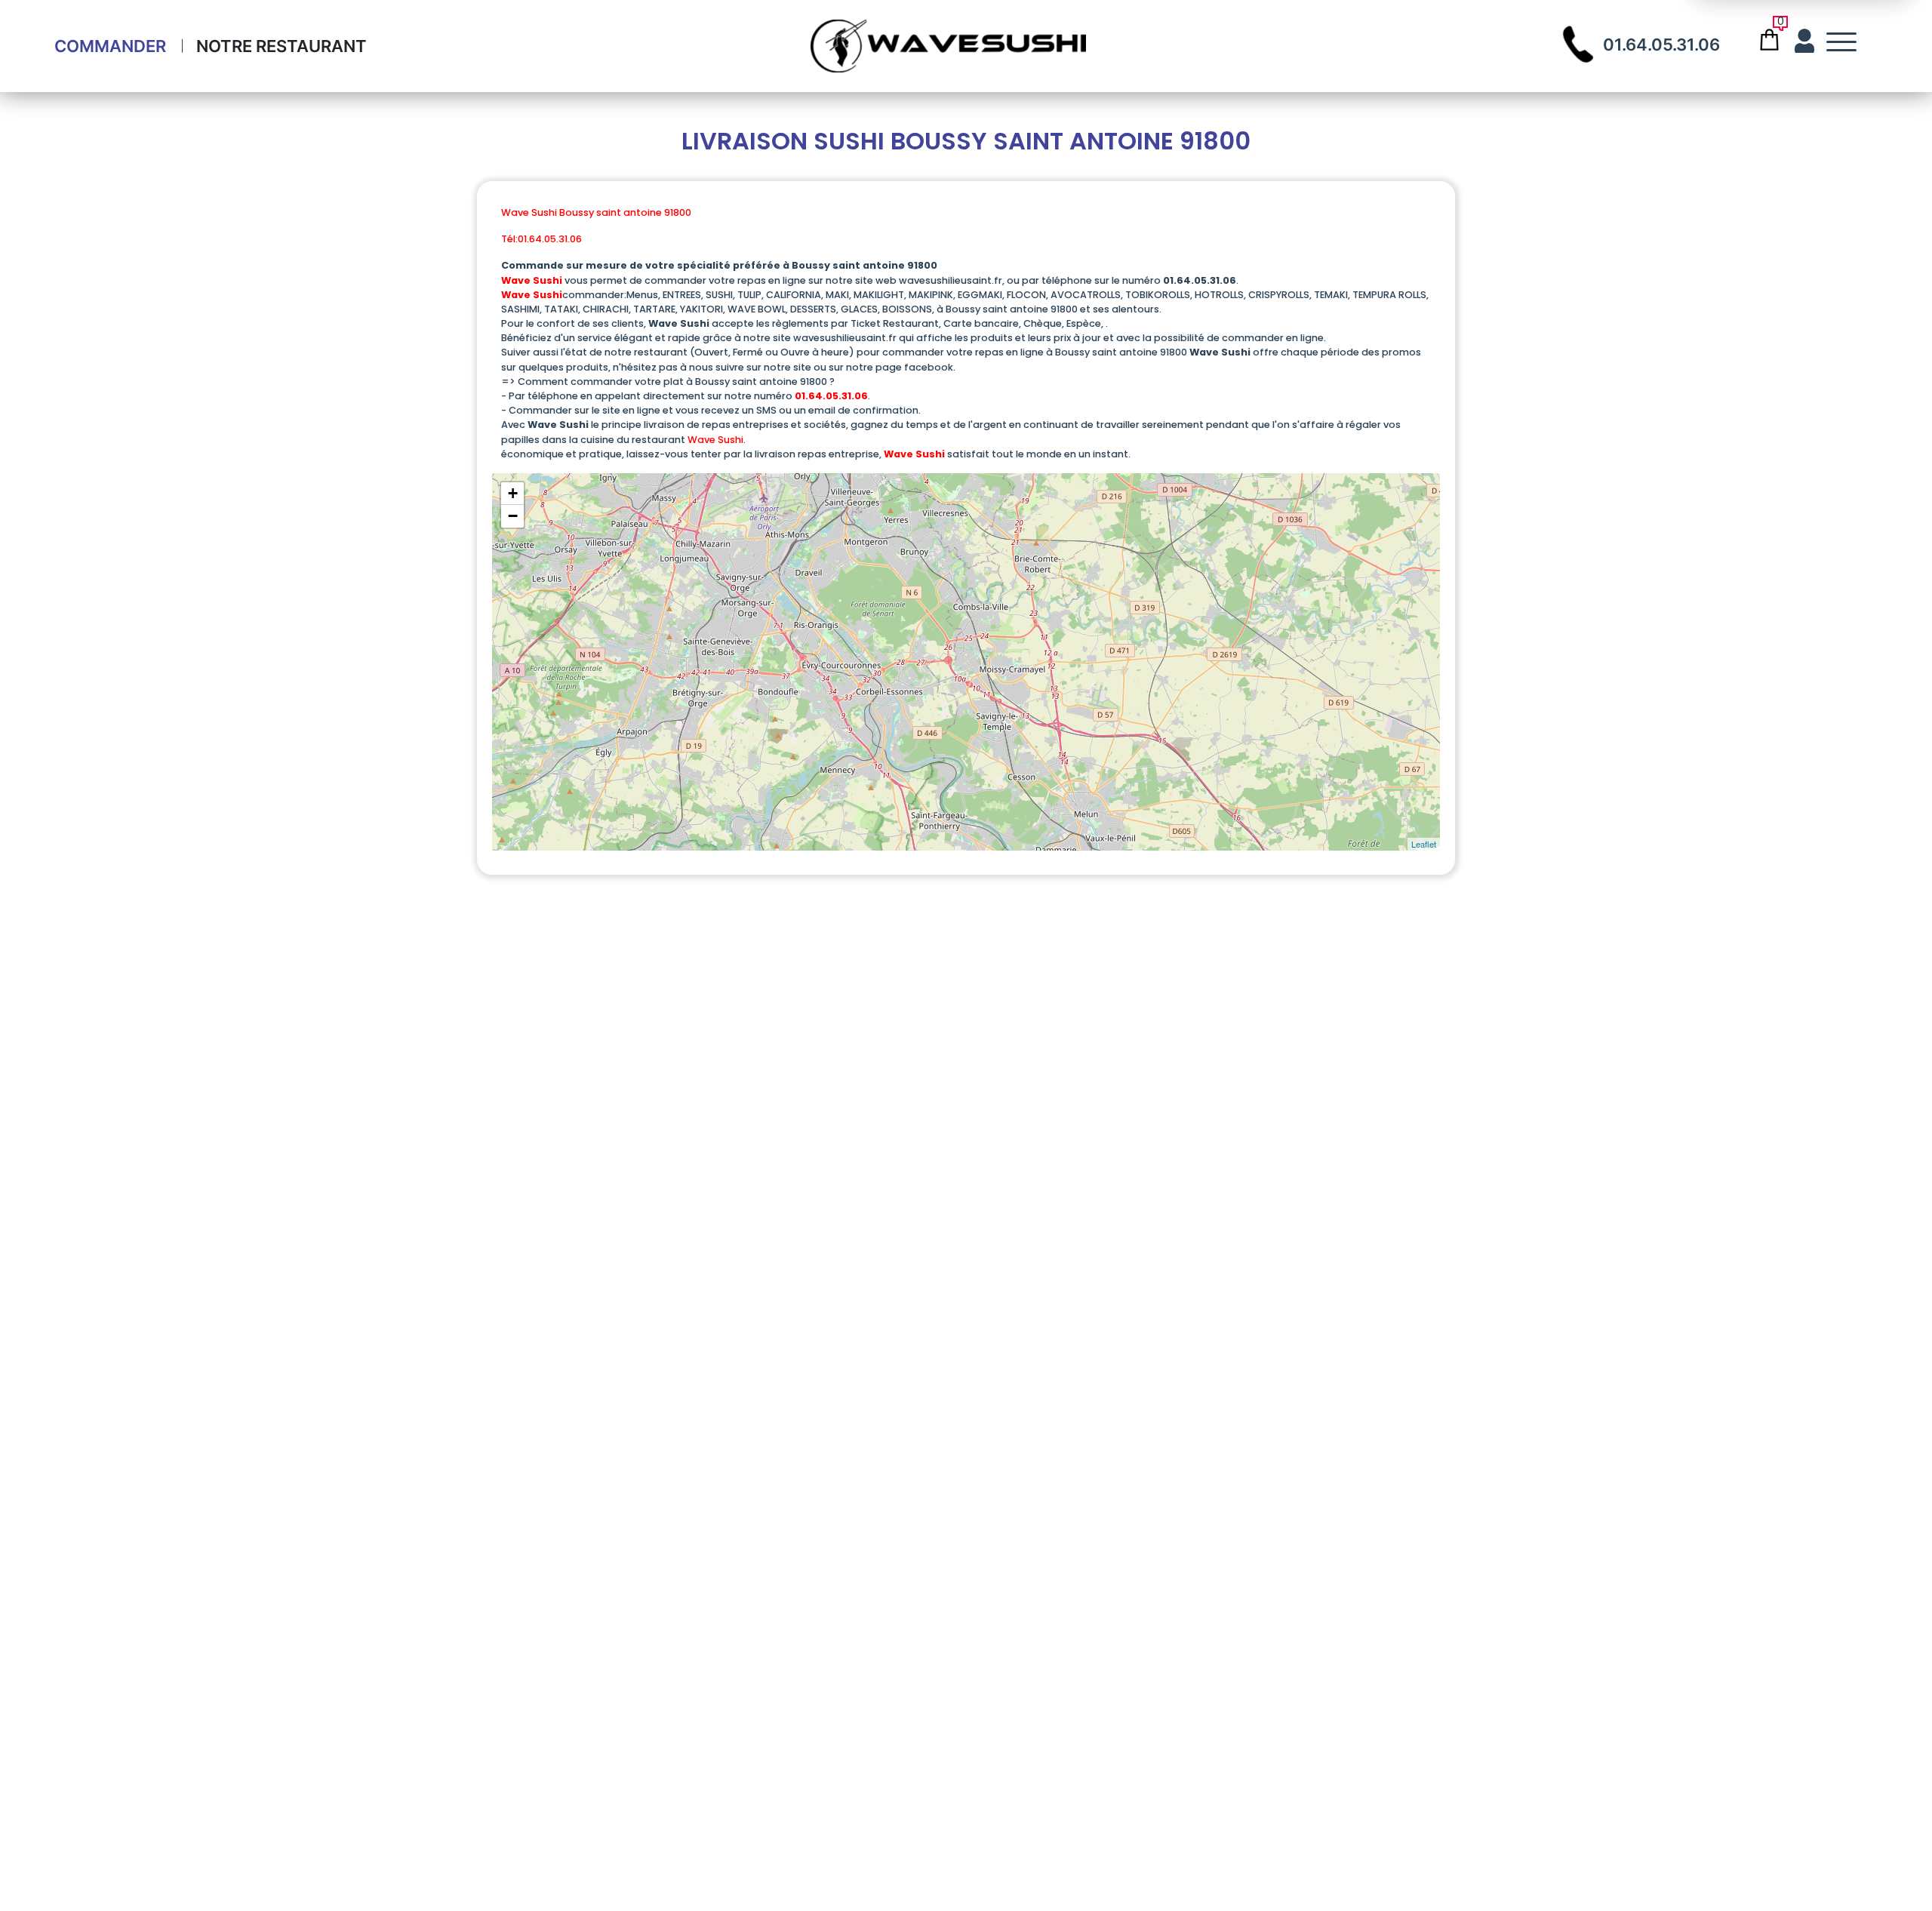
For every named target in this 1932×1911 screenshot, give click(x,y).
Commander (110, 46)
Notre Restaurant (281, 46)
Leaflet (1424, 844)
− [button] (513, 516)
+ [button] (513, 493)
